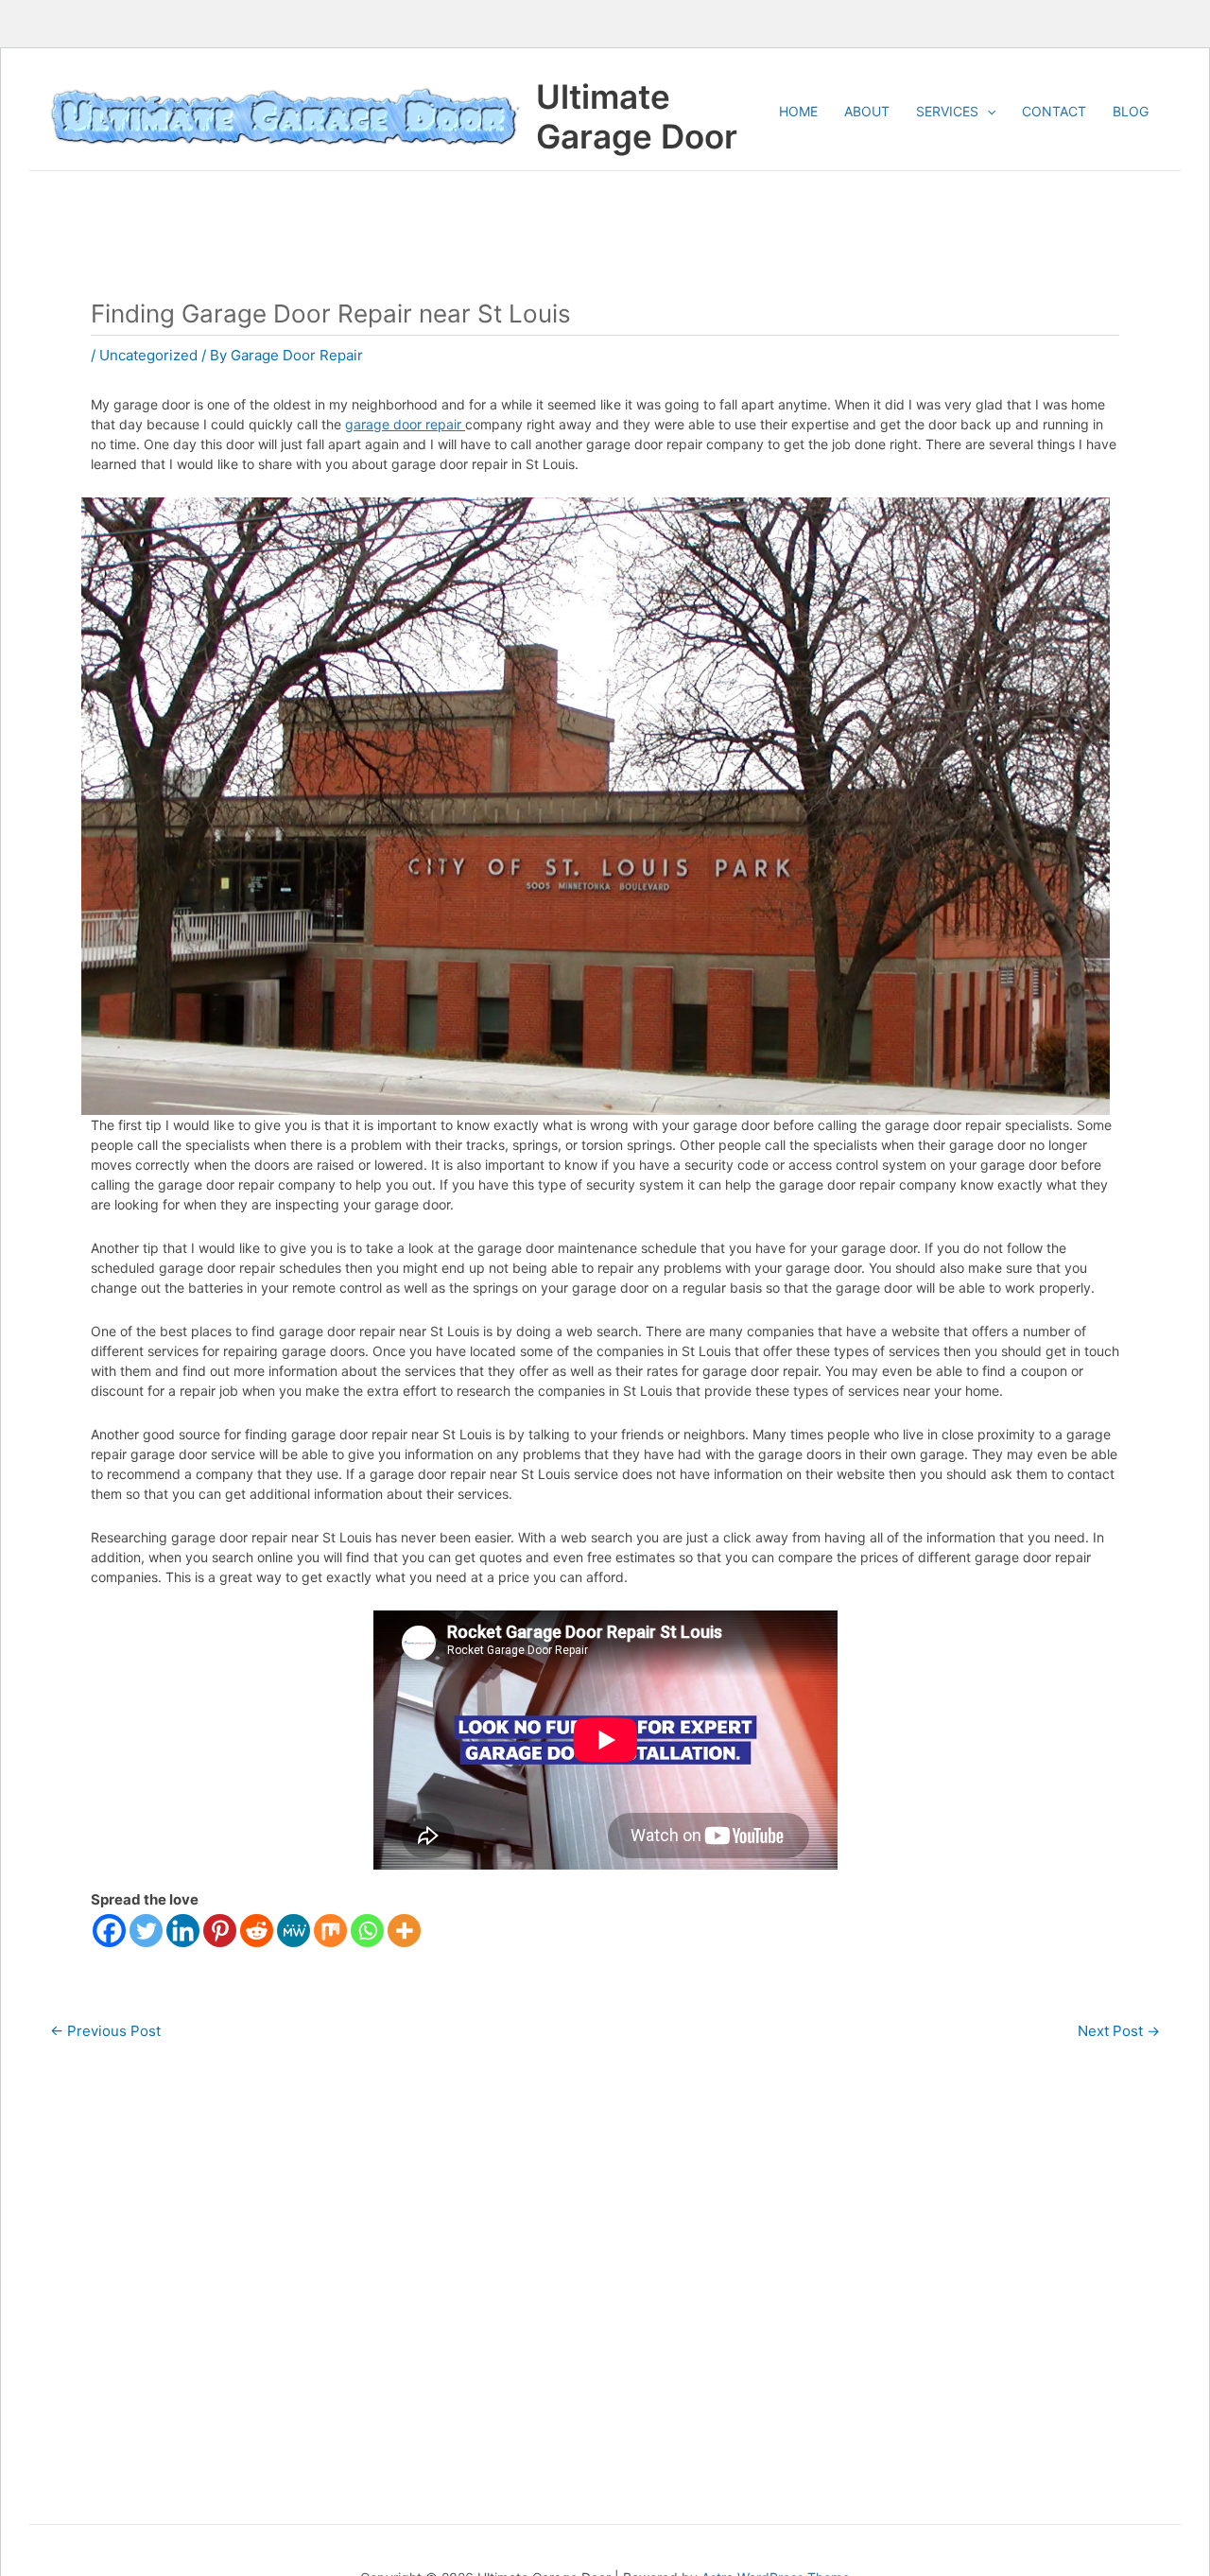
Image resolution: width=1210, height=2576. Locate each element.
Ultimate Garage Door (637, 116)
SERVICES (947, 111)
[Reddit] (257, 1931)
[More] (404, 1931)
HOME (798, 111)
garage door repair (405, 424)
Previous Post (105, 2031)
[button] (987, 112)
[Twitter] (146, 1931)
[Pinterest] (220, 1931)
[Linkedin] (183, 1931)
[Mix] (330, 1931)
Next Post (1119, 2031)
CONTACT (1054, 111)
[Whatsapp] (367, 1931)
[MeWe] (294, 1931)
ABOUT (867, 111)
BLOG (1131, 111)
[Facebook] (109, 1931)
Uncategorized (148, 355)
